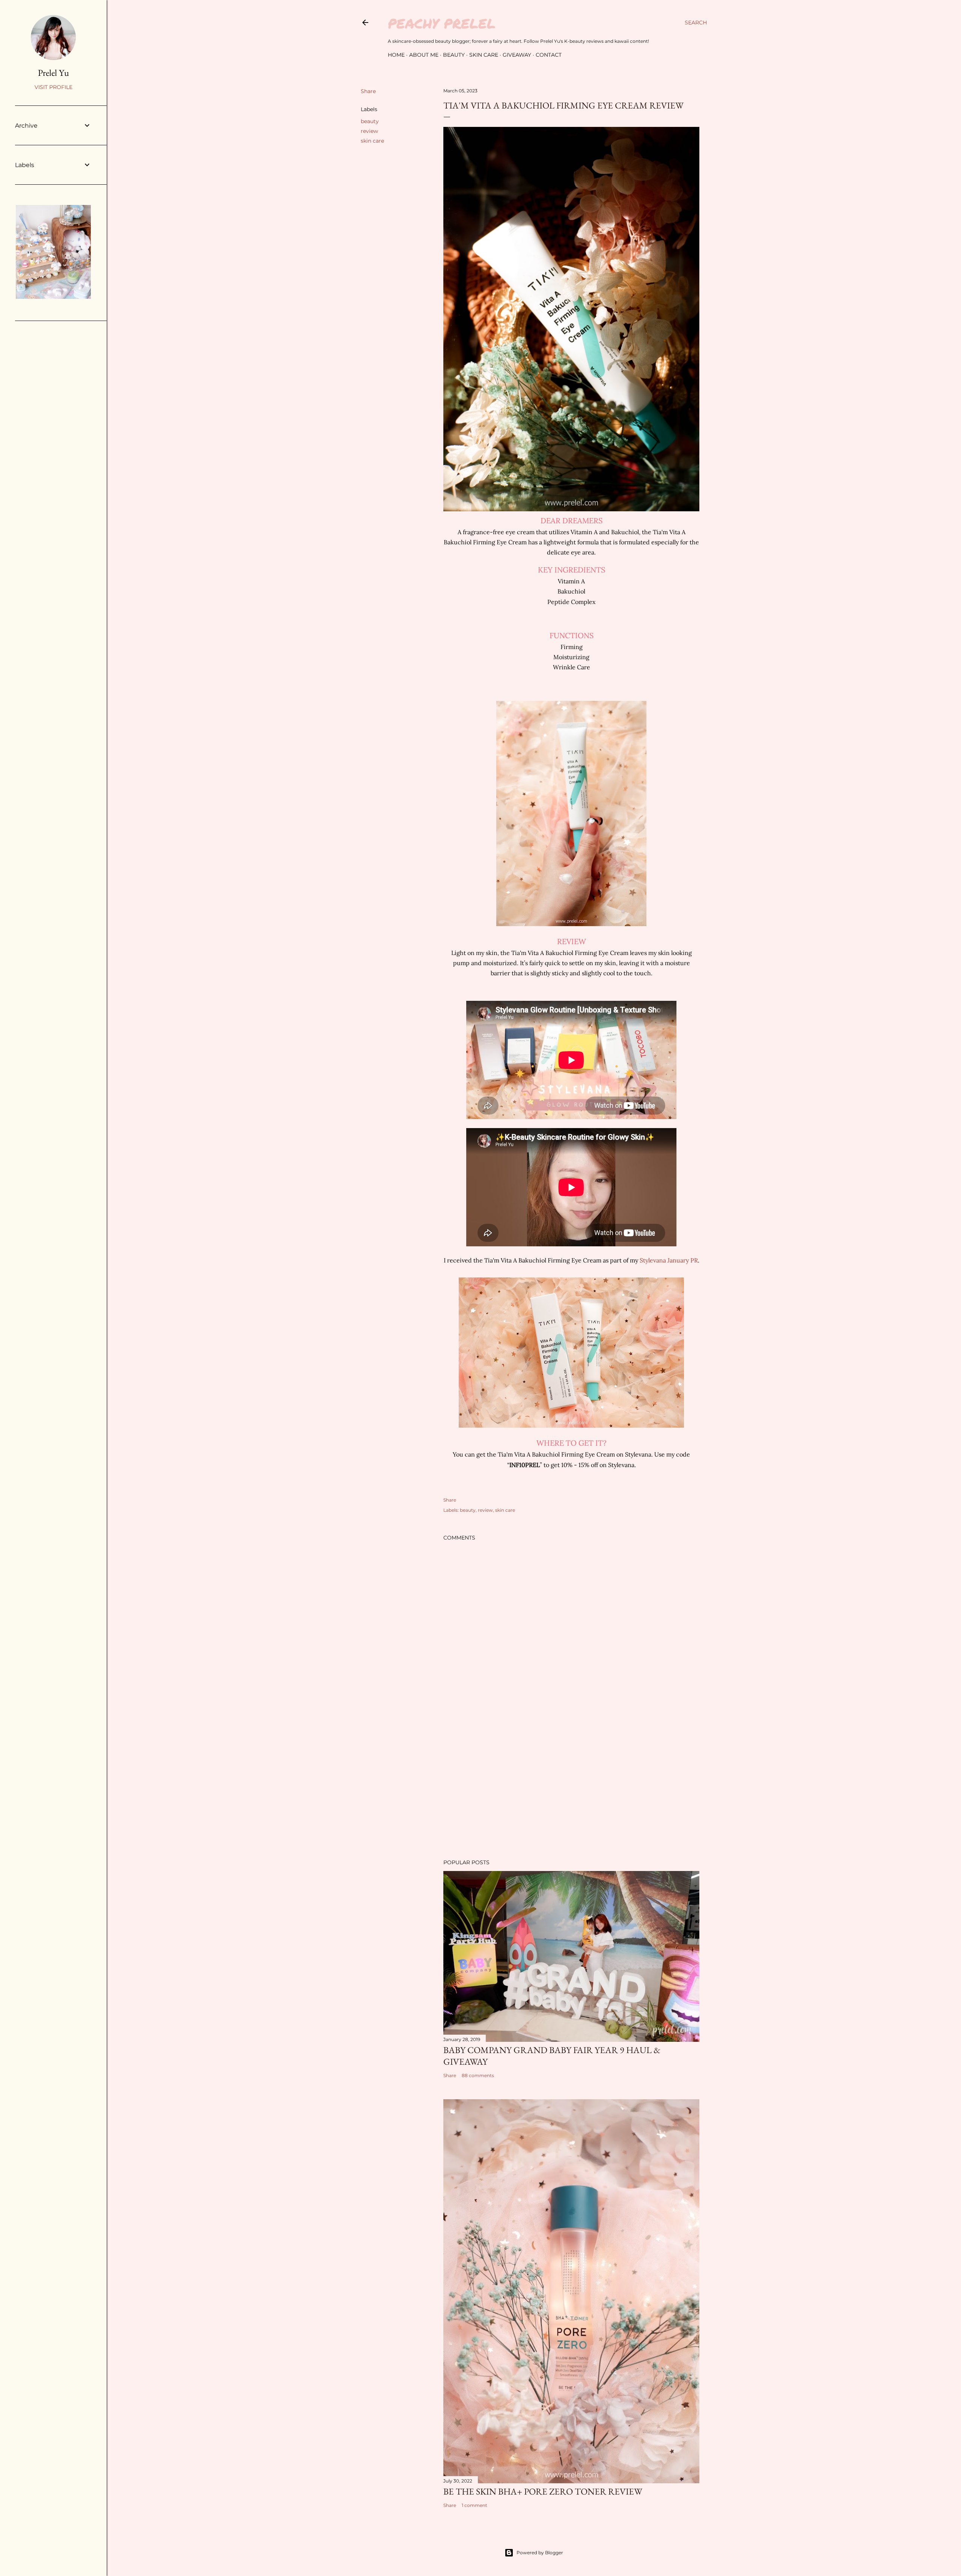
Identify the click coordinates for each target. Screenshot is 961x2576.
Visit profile (53, 87)
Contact (549, 55)
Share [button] (368, 91)
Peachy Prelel (442, 23)
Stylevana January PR (669, 1260)
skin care (372, 141)
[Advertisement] (571, 1788)
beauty (370, 121)
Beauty (454, 55)
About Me (424, 55)
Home (396, 55)
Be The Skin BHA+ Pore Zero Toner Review (543, 2491)
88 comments (478, 2075)
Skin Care (484, 55)
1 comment (474, 2505)
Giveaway (517, 55)
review (369, 131)
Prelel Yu (53, 73)
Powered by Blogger (540, 2553)
